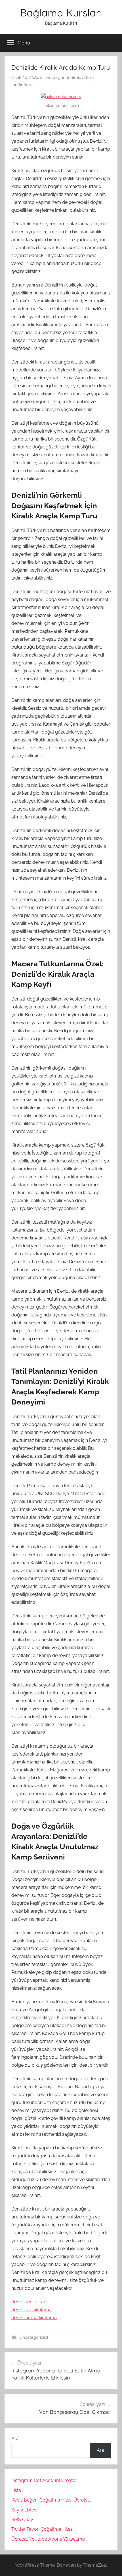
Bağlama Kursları (61, 13)
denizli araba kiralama (34, 2318)
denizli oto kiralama (31, 2310)
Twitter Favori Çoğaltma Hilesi (42, 2529)
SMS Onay (22, 2520)
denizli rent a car (28, 2302)
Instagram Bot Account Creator (44, 2480)
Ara (15, 2439)
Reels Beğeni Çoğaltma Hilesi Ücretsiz (51, 2500)
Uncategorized (34, 2337)
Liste (16, 2490)
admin (88, 78)
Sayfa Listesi (24, 2510)
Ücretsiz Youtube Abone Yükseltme (48, 2539)
